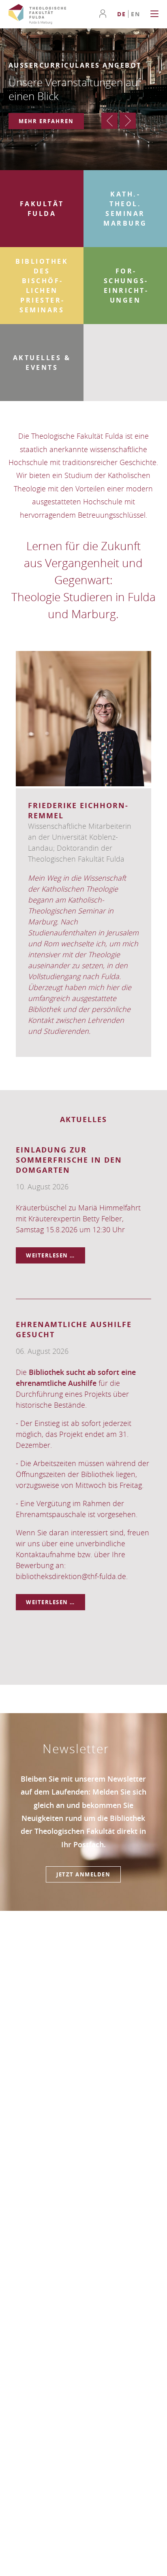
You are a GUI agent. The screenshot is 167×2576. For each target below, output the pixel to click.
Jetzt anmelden (83, 1874)
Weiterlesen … (56, 1257)
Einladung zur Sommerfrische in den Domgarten (69, 1160)
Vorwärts (128, 121)
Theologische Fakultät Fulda (37, 14)
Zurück (109, 121)
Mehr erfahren (46, 121)
